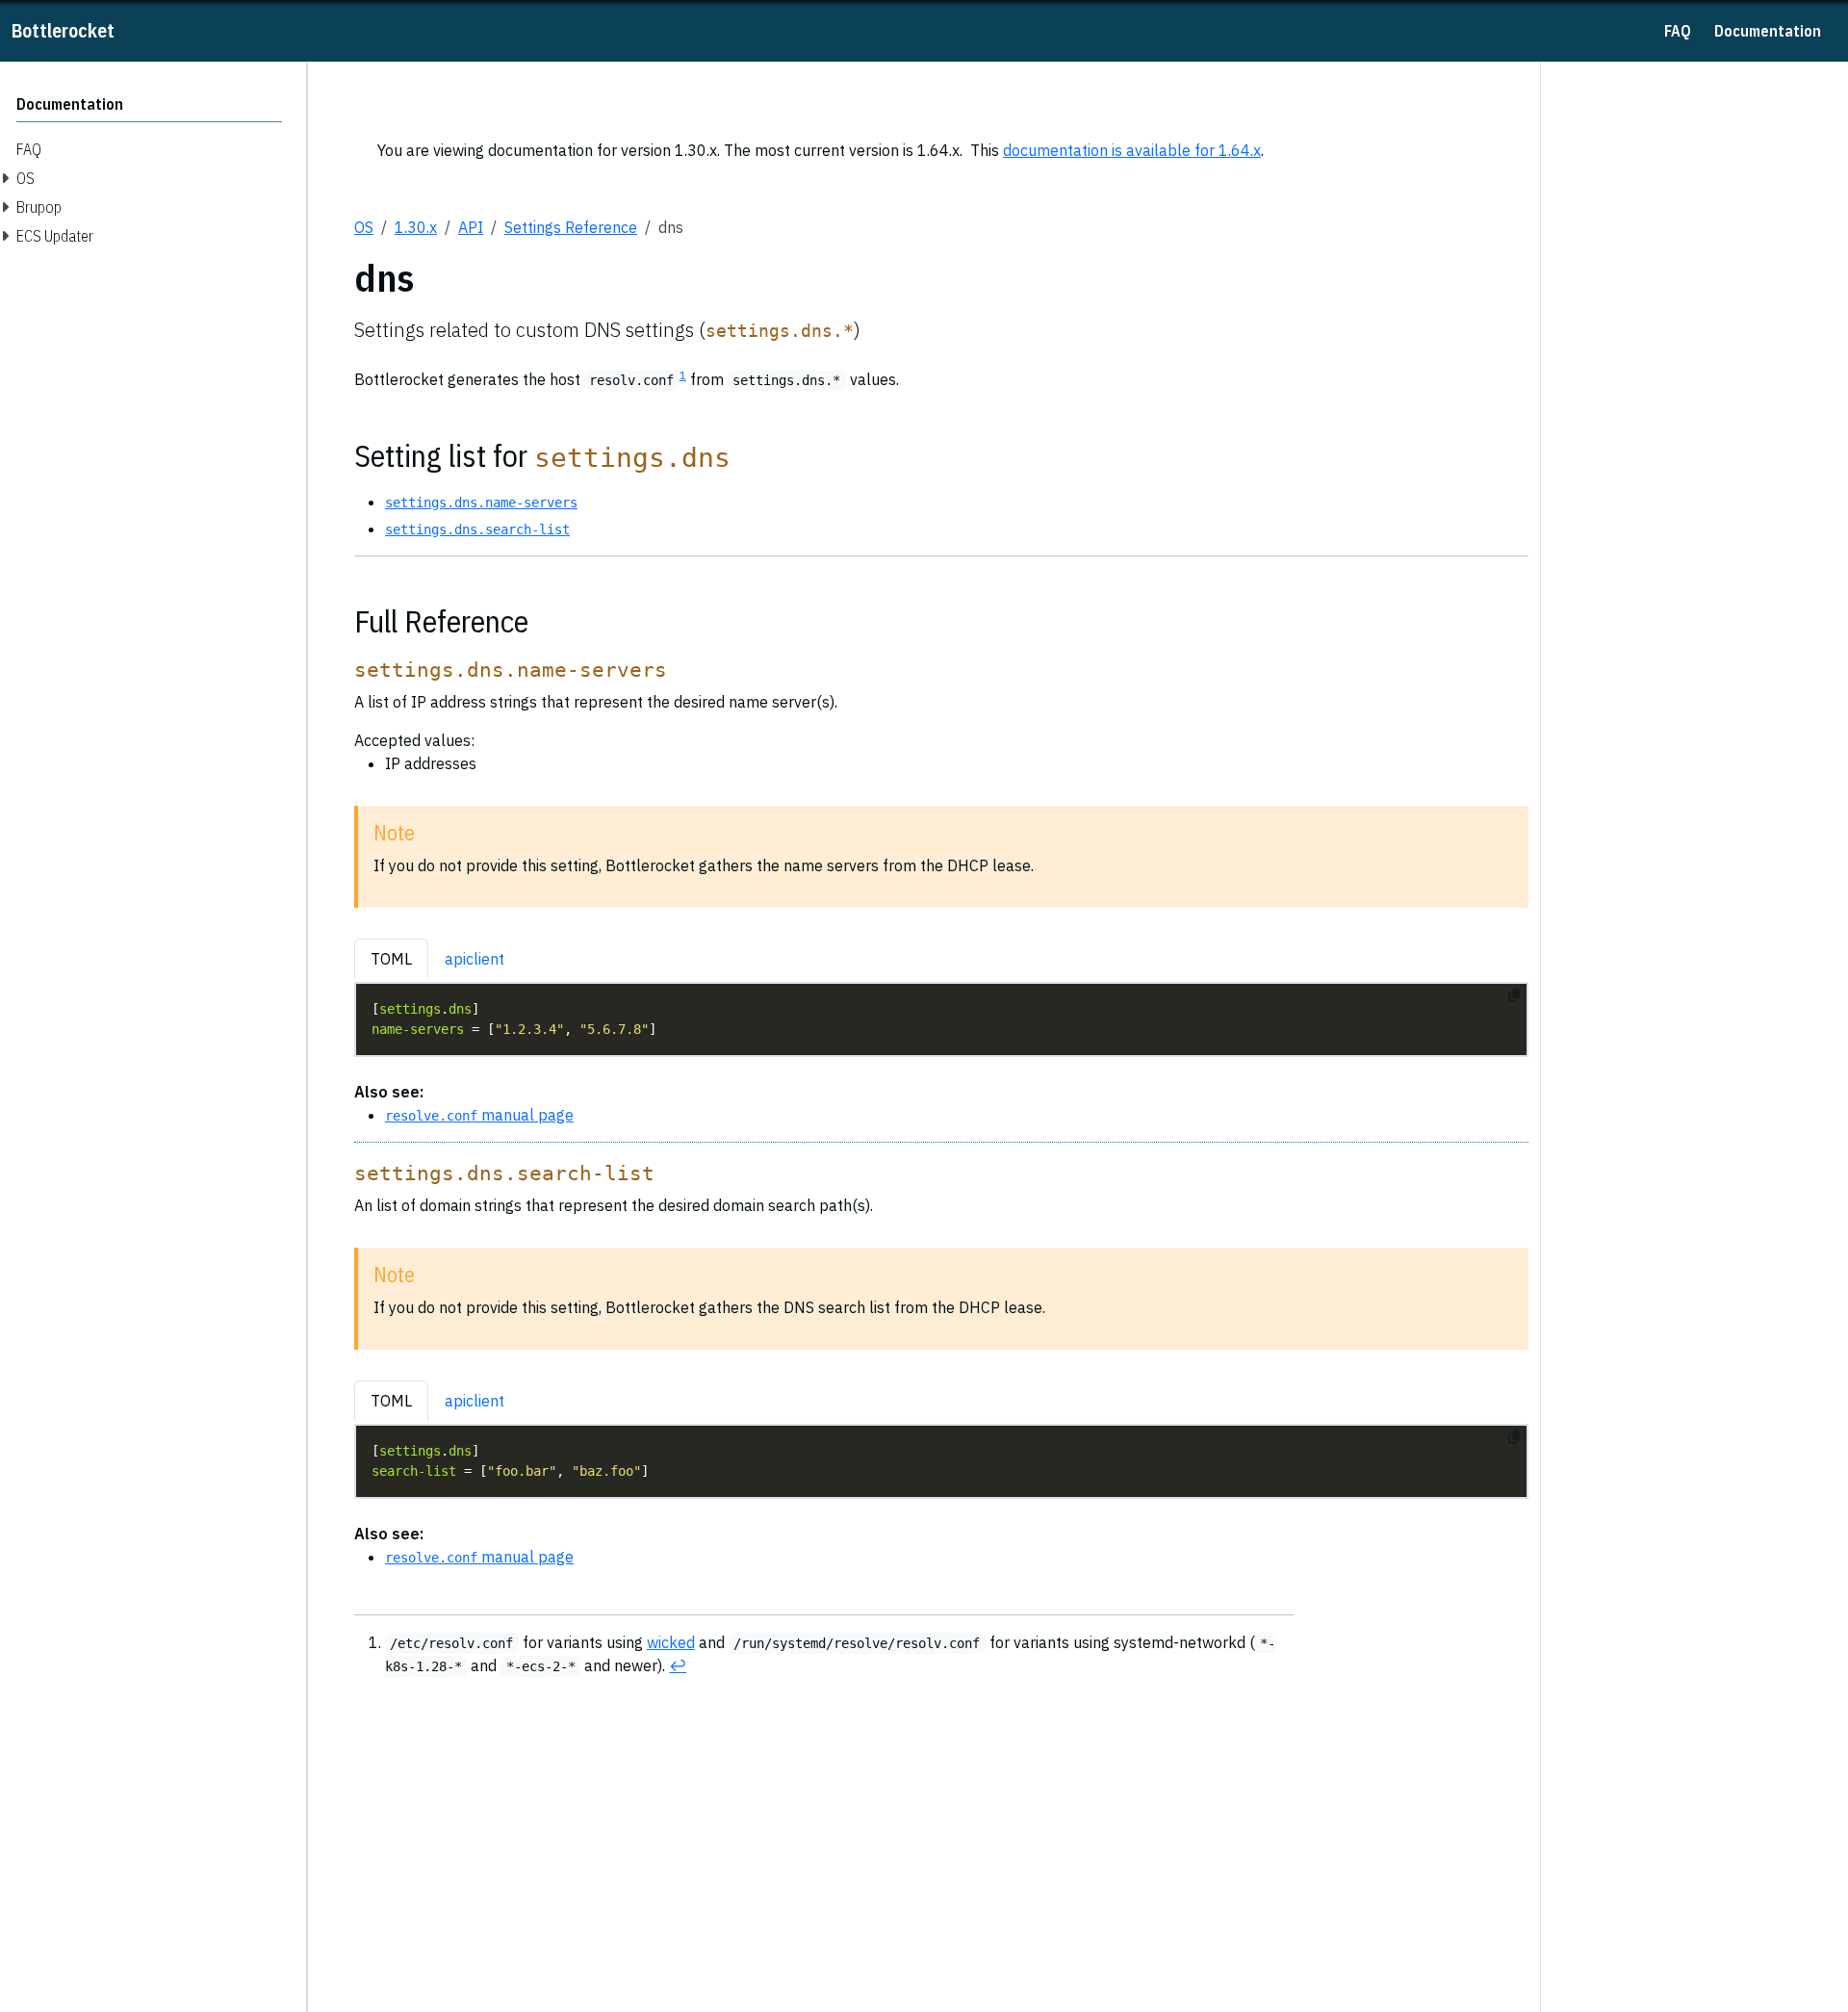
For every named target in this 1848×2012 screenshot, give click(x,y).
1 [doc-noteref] (683, 375)
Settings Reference (571, 227)
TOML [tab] (391, 959)
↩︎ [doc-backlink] (678, 1665)
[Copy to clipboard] (1514, 995)
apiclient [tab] (475, 959)
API (471, 227)
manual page (479, 1115)
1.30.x (416, 227)
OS (364, 227)
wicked (671, 1642)
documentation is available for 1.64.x (1132, 150)
